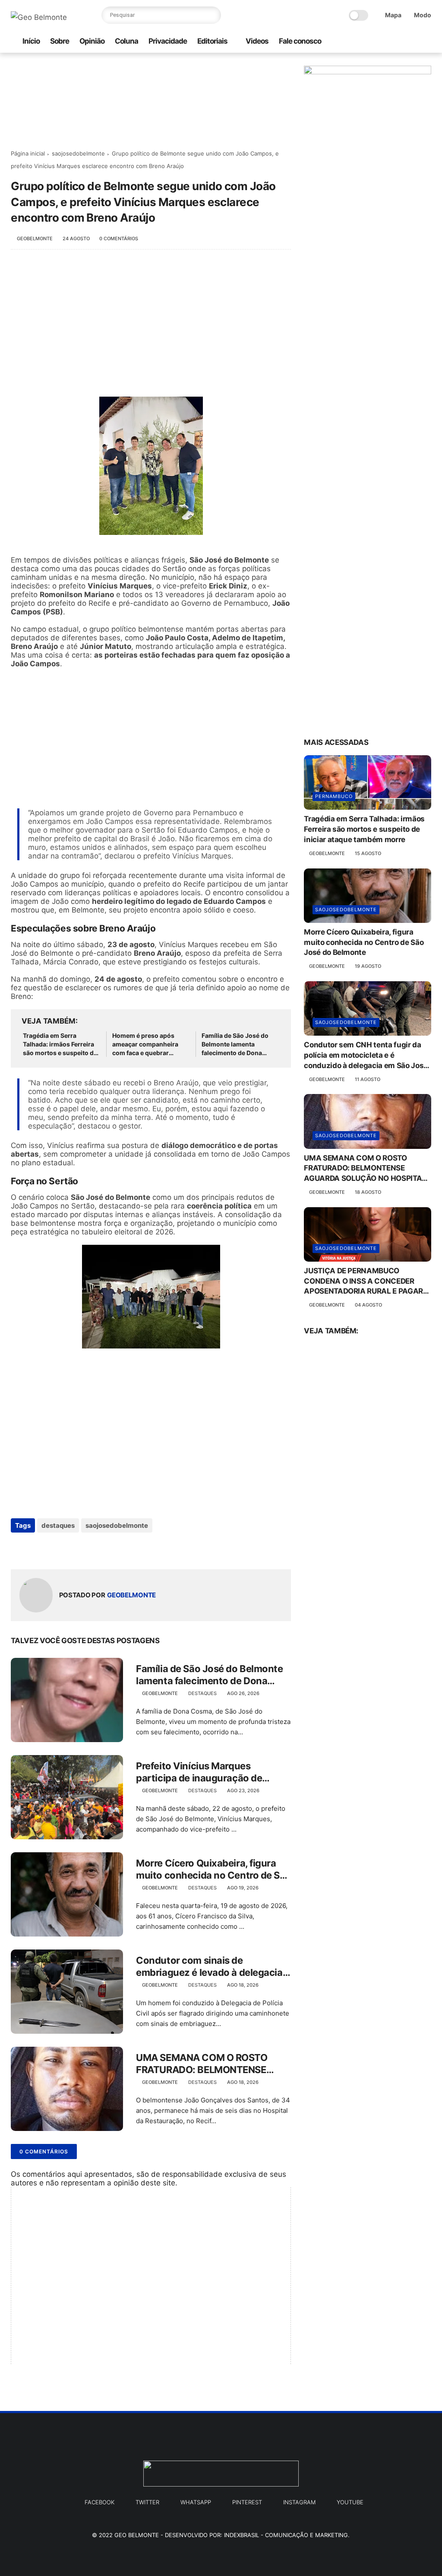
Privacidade (168, 41)
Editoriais (212, 41)
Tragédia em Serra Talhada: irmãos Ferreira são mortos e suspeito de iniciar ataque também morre (60, 1044)
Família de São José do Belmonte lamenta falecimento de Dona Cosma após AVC (235, 1044)
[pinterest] (413, 42)
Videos (257, 41)
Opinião (92, 41)
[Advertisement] (151, 328)
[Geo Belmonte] (39, 17)
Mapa (393, 15)
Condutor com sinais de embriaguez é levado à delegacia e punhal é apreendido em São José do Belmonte (213, 1967)
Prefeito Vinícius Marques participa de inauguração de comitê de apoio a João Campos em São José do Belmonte (208, 1772)
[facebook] (385, 42)
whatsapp (196, 2502)
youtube (350, 2502)
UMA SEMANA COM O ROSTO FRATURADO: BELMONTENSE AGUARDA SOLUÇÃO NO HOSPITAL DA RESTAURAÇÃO (202, 2064)
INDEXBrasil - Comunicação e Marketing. (287, 2535)
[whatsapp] (357, 42)
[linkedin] (87, 1549)
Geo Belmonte (137, 2535)
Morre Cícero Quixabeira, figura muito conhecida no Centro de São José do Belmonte (213, 1870)
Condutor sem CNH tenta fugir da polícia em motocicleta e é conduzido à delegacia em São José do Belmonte (366, 1056)
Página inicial (28, 153)
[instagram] (371, 42)
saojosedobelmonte (78, 153)
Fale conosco (300, 41)
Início (31, 41)
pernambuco (334, 796)
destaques (58, 1525)
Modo (423, 15)
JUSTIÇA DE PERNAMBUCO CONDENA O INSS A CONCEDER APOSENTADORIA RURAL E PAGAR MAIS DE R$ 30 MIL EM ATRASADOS (366, 1282)
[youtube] (426, 42)
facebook (99, 2502)
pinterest (247, 2502)
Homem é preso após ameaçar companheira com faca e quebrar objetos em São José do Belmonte (147, 1044)
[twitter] (399, 42)
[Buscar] (212, 15)
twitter (147, 2502)
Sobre (60, 41)
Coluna (126, 41)
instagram (299, 2502)
